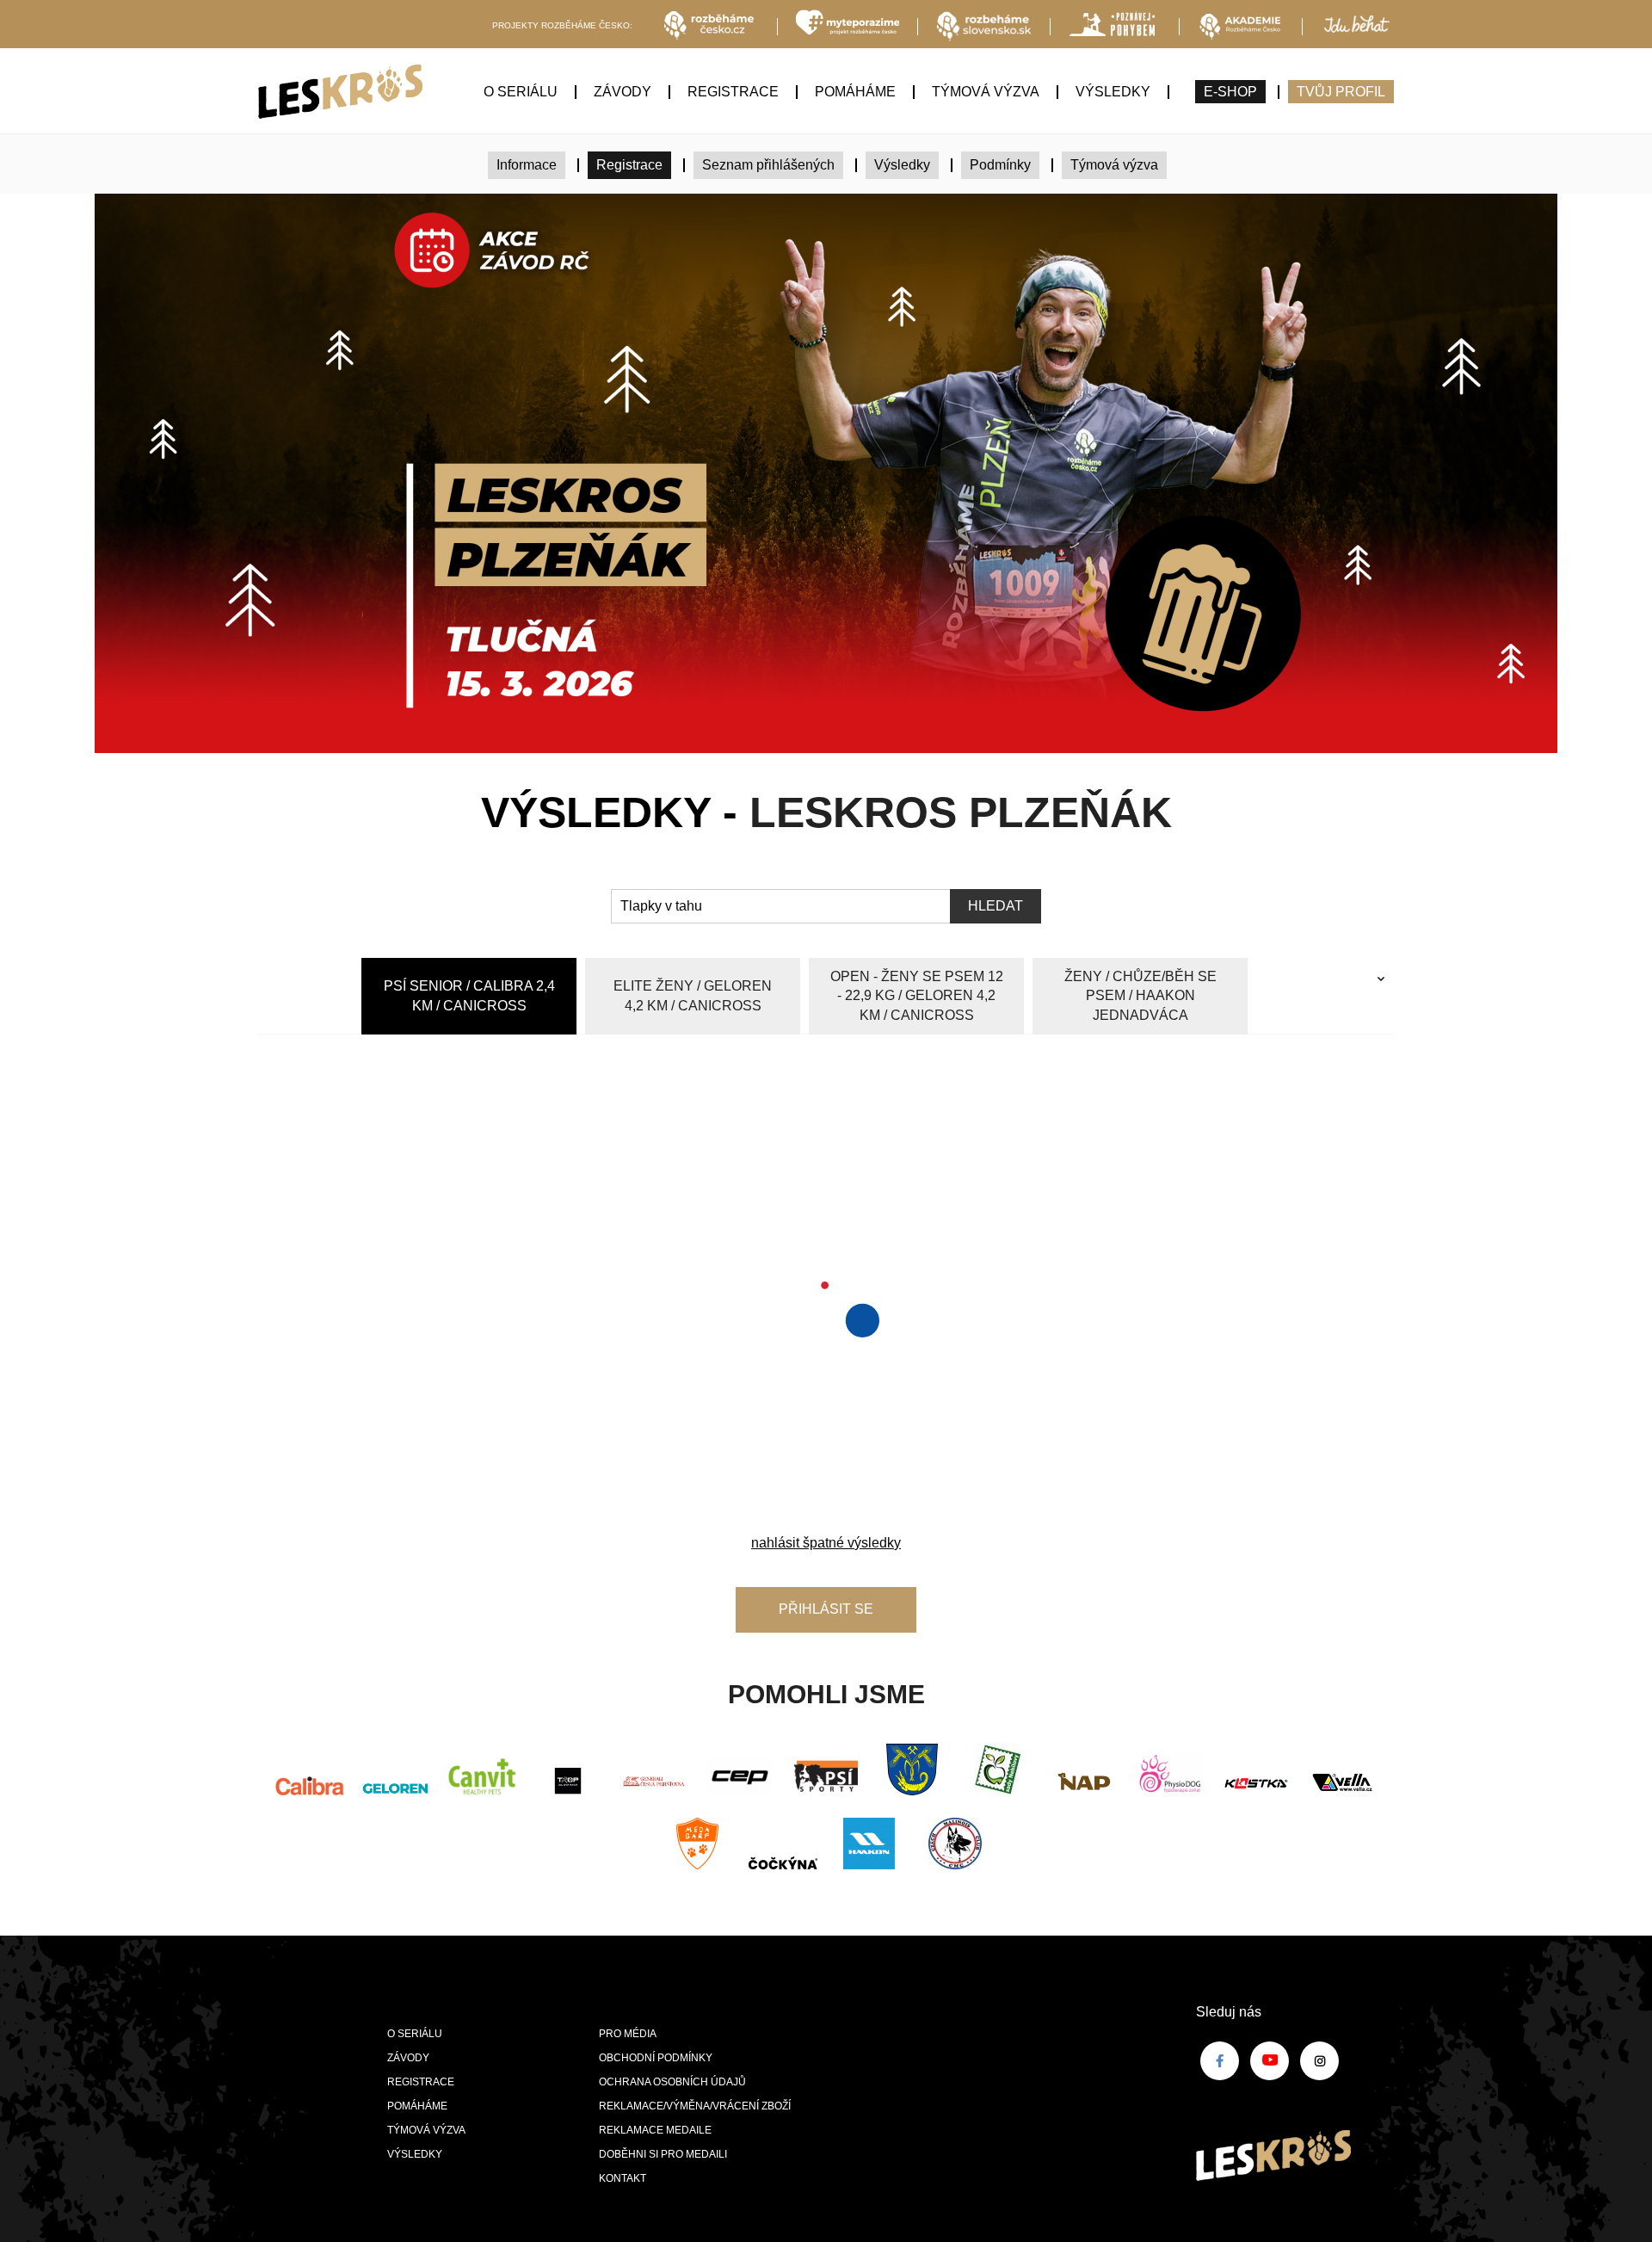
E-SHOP (1230, 92)
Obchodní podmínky (656, 2058)
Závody (623, 92)
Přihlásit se (826, 1609)
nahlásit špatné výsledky (826, 1543)
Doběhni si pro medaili (663, 2154)
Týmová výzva (986, 92)
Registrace (733, 92)
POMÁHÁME (855, 92)
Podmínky (1000, 165)
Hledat (996, 906)
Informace (527, 165)
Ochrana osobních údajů (672, 2082)
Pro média (628, 2034)
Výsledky (1113, 92)
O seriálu (521, 92)
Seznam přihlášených (768, 165)
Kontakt (623, 2178)
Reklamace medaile (655, 2130)
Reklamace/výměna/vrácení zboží (695, 2106)
